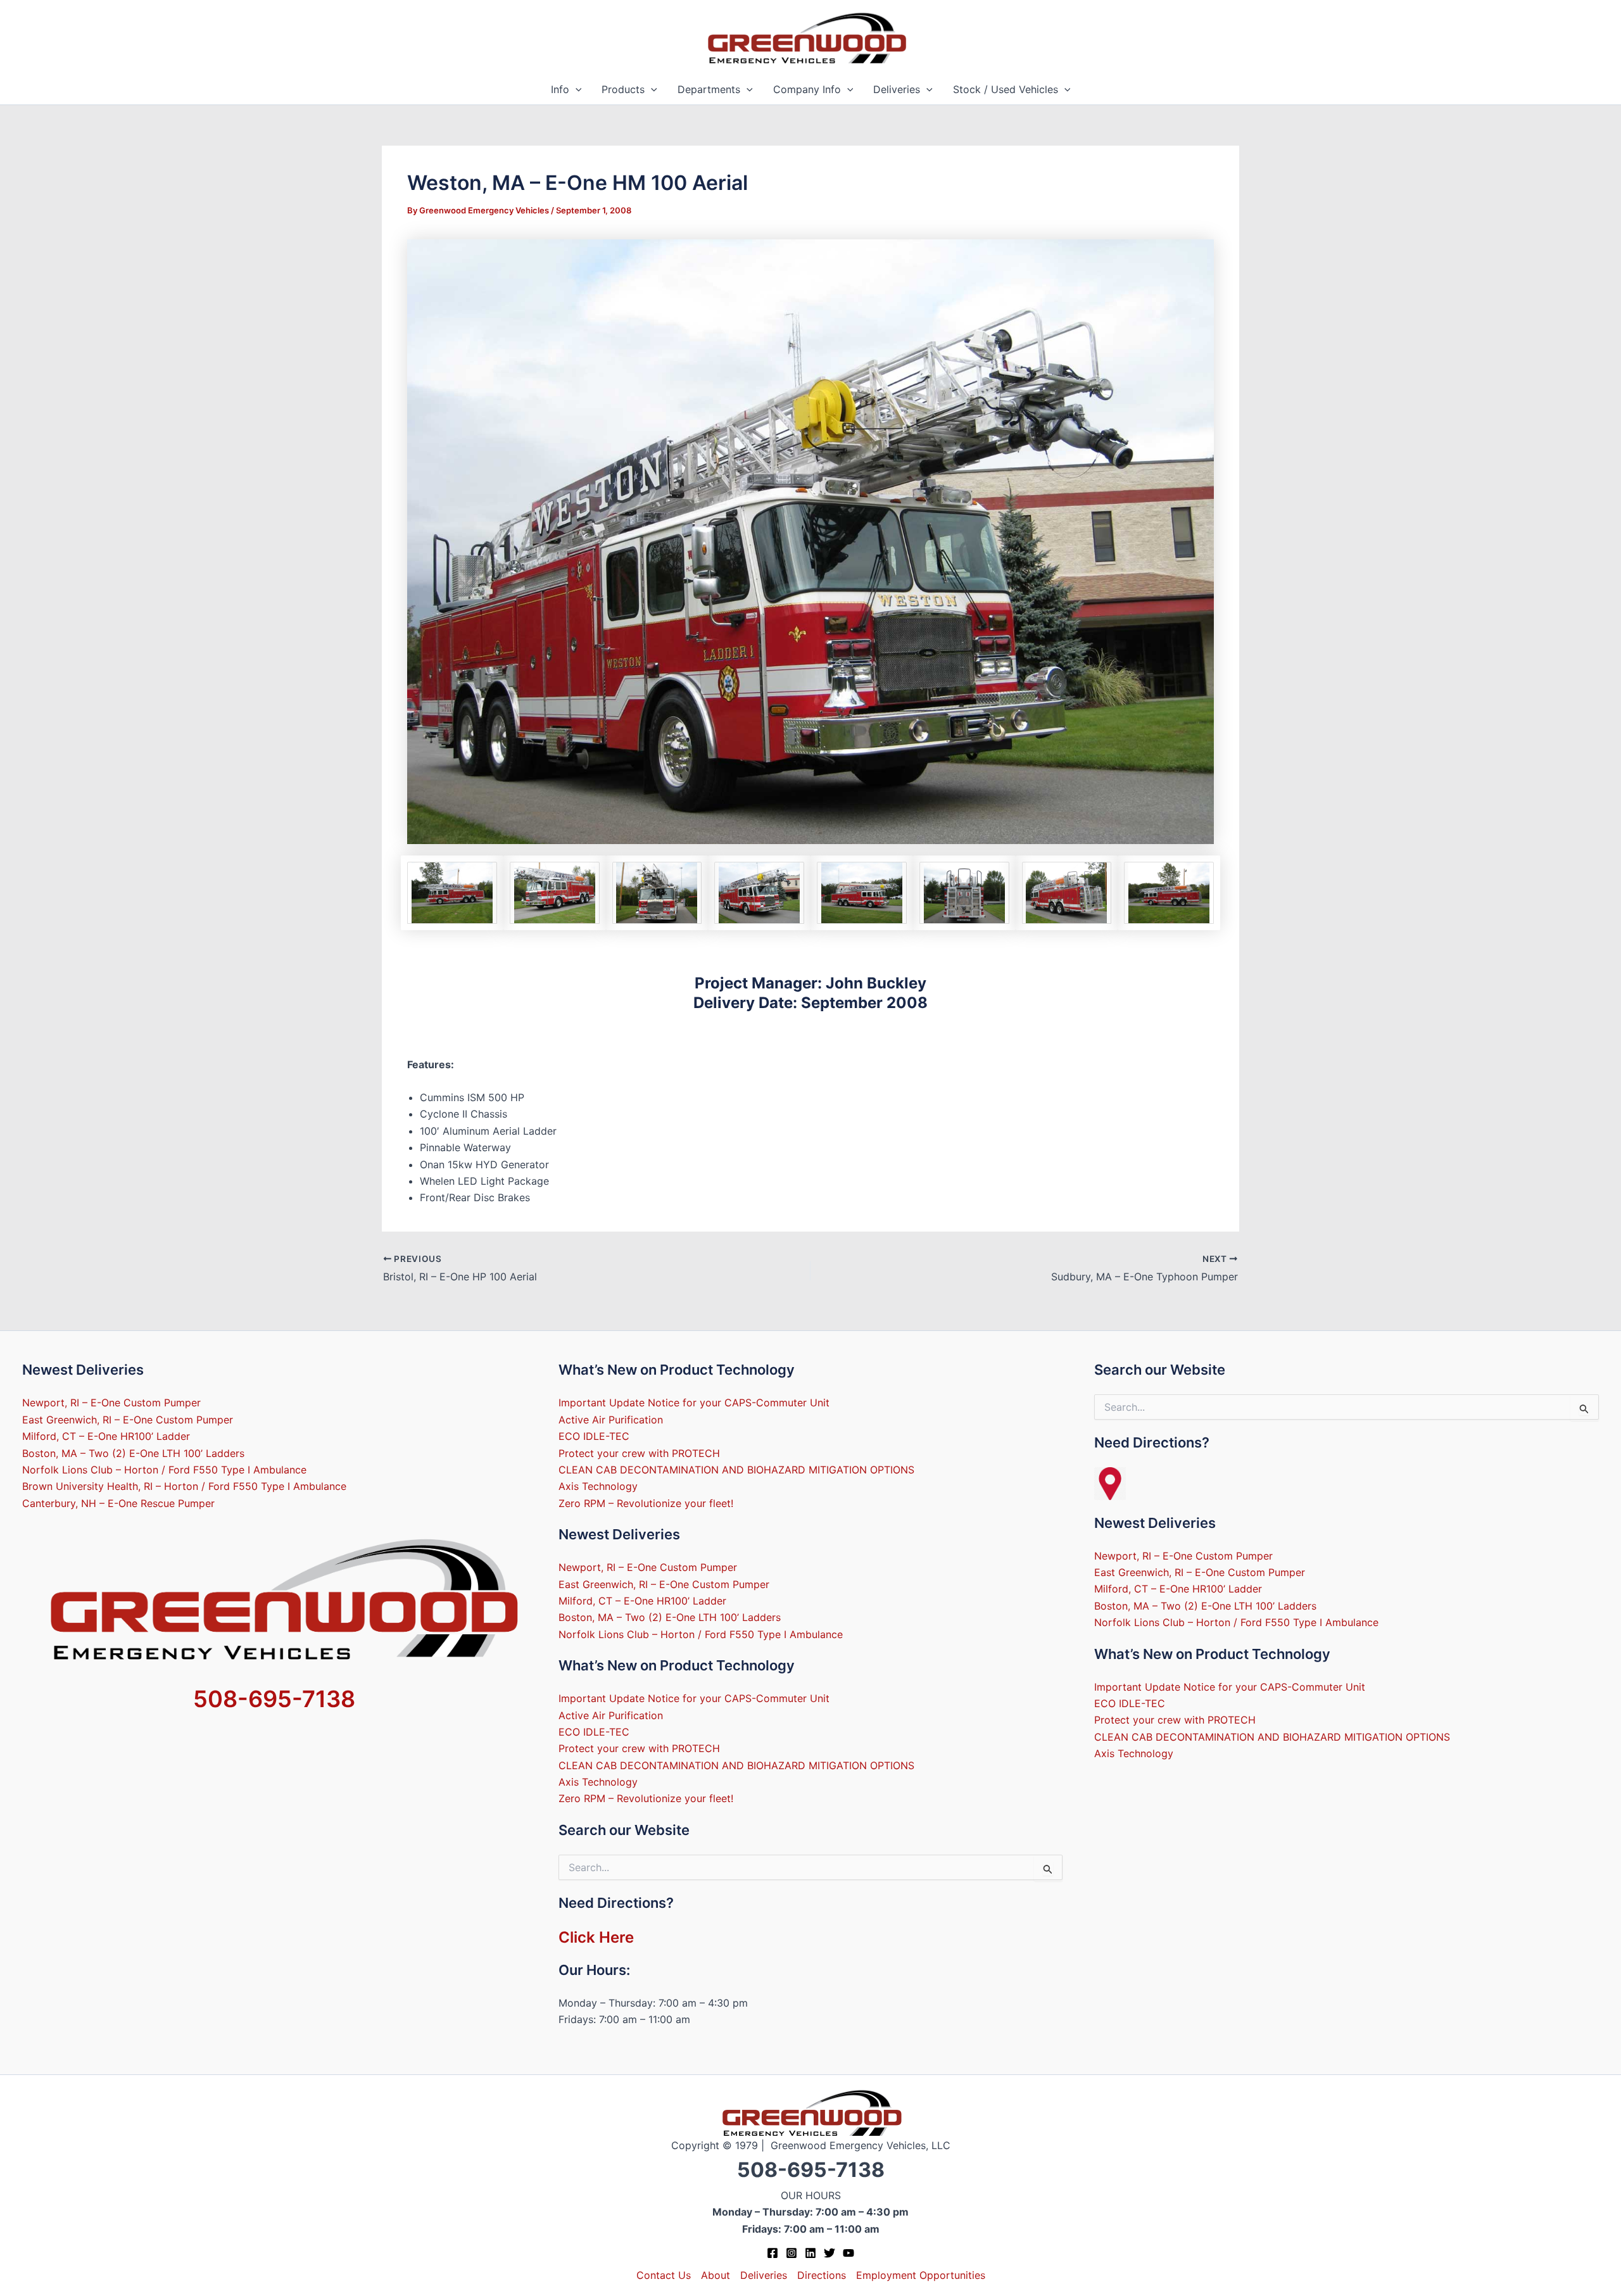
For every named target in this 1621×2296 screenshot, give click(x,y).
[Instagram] (792, 2253)
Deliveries (897, 89)
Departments (709, 89)
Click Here (596, 1937)
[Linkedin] (810, 2253)
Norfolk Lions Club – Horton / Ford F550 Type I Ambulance (164, 1470)
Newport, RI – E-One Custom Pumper (111, 1403)
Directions (822, 2275)
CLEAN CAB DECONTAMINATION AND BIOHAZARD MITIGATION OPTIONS (736, 1470)
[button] (576, 90)
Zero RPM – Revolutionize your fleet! (646, 1503)
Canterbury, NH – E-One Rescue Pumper (118, 1503)
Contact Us (664, 2275)
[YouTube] (848, 2253)
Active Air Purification (611, 1420)
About (716, 2275)
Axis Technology (598, 1486)
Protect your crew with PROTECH (639, 1453)
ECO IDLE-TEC (594, 1436)
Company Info (807, 89)
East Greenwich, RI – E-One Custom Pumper (128, 1420)
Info (560, 89)
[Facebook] (773, 2253)
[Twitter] (829, 2253)
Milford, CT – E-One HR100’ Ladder (106, 1436)
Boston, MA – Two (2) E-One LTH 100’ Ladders (133, 1453)
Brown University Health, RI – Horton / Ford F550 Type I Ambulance (184, 1486)
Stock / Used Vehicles (1006, 89)
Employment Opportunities (921, 2275)
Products (623, 89)
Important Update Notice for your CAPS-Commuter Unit (694, 1403)
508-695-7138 (274, 1699)
